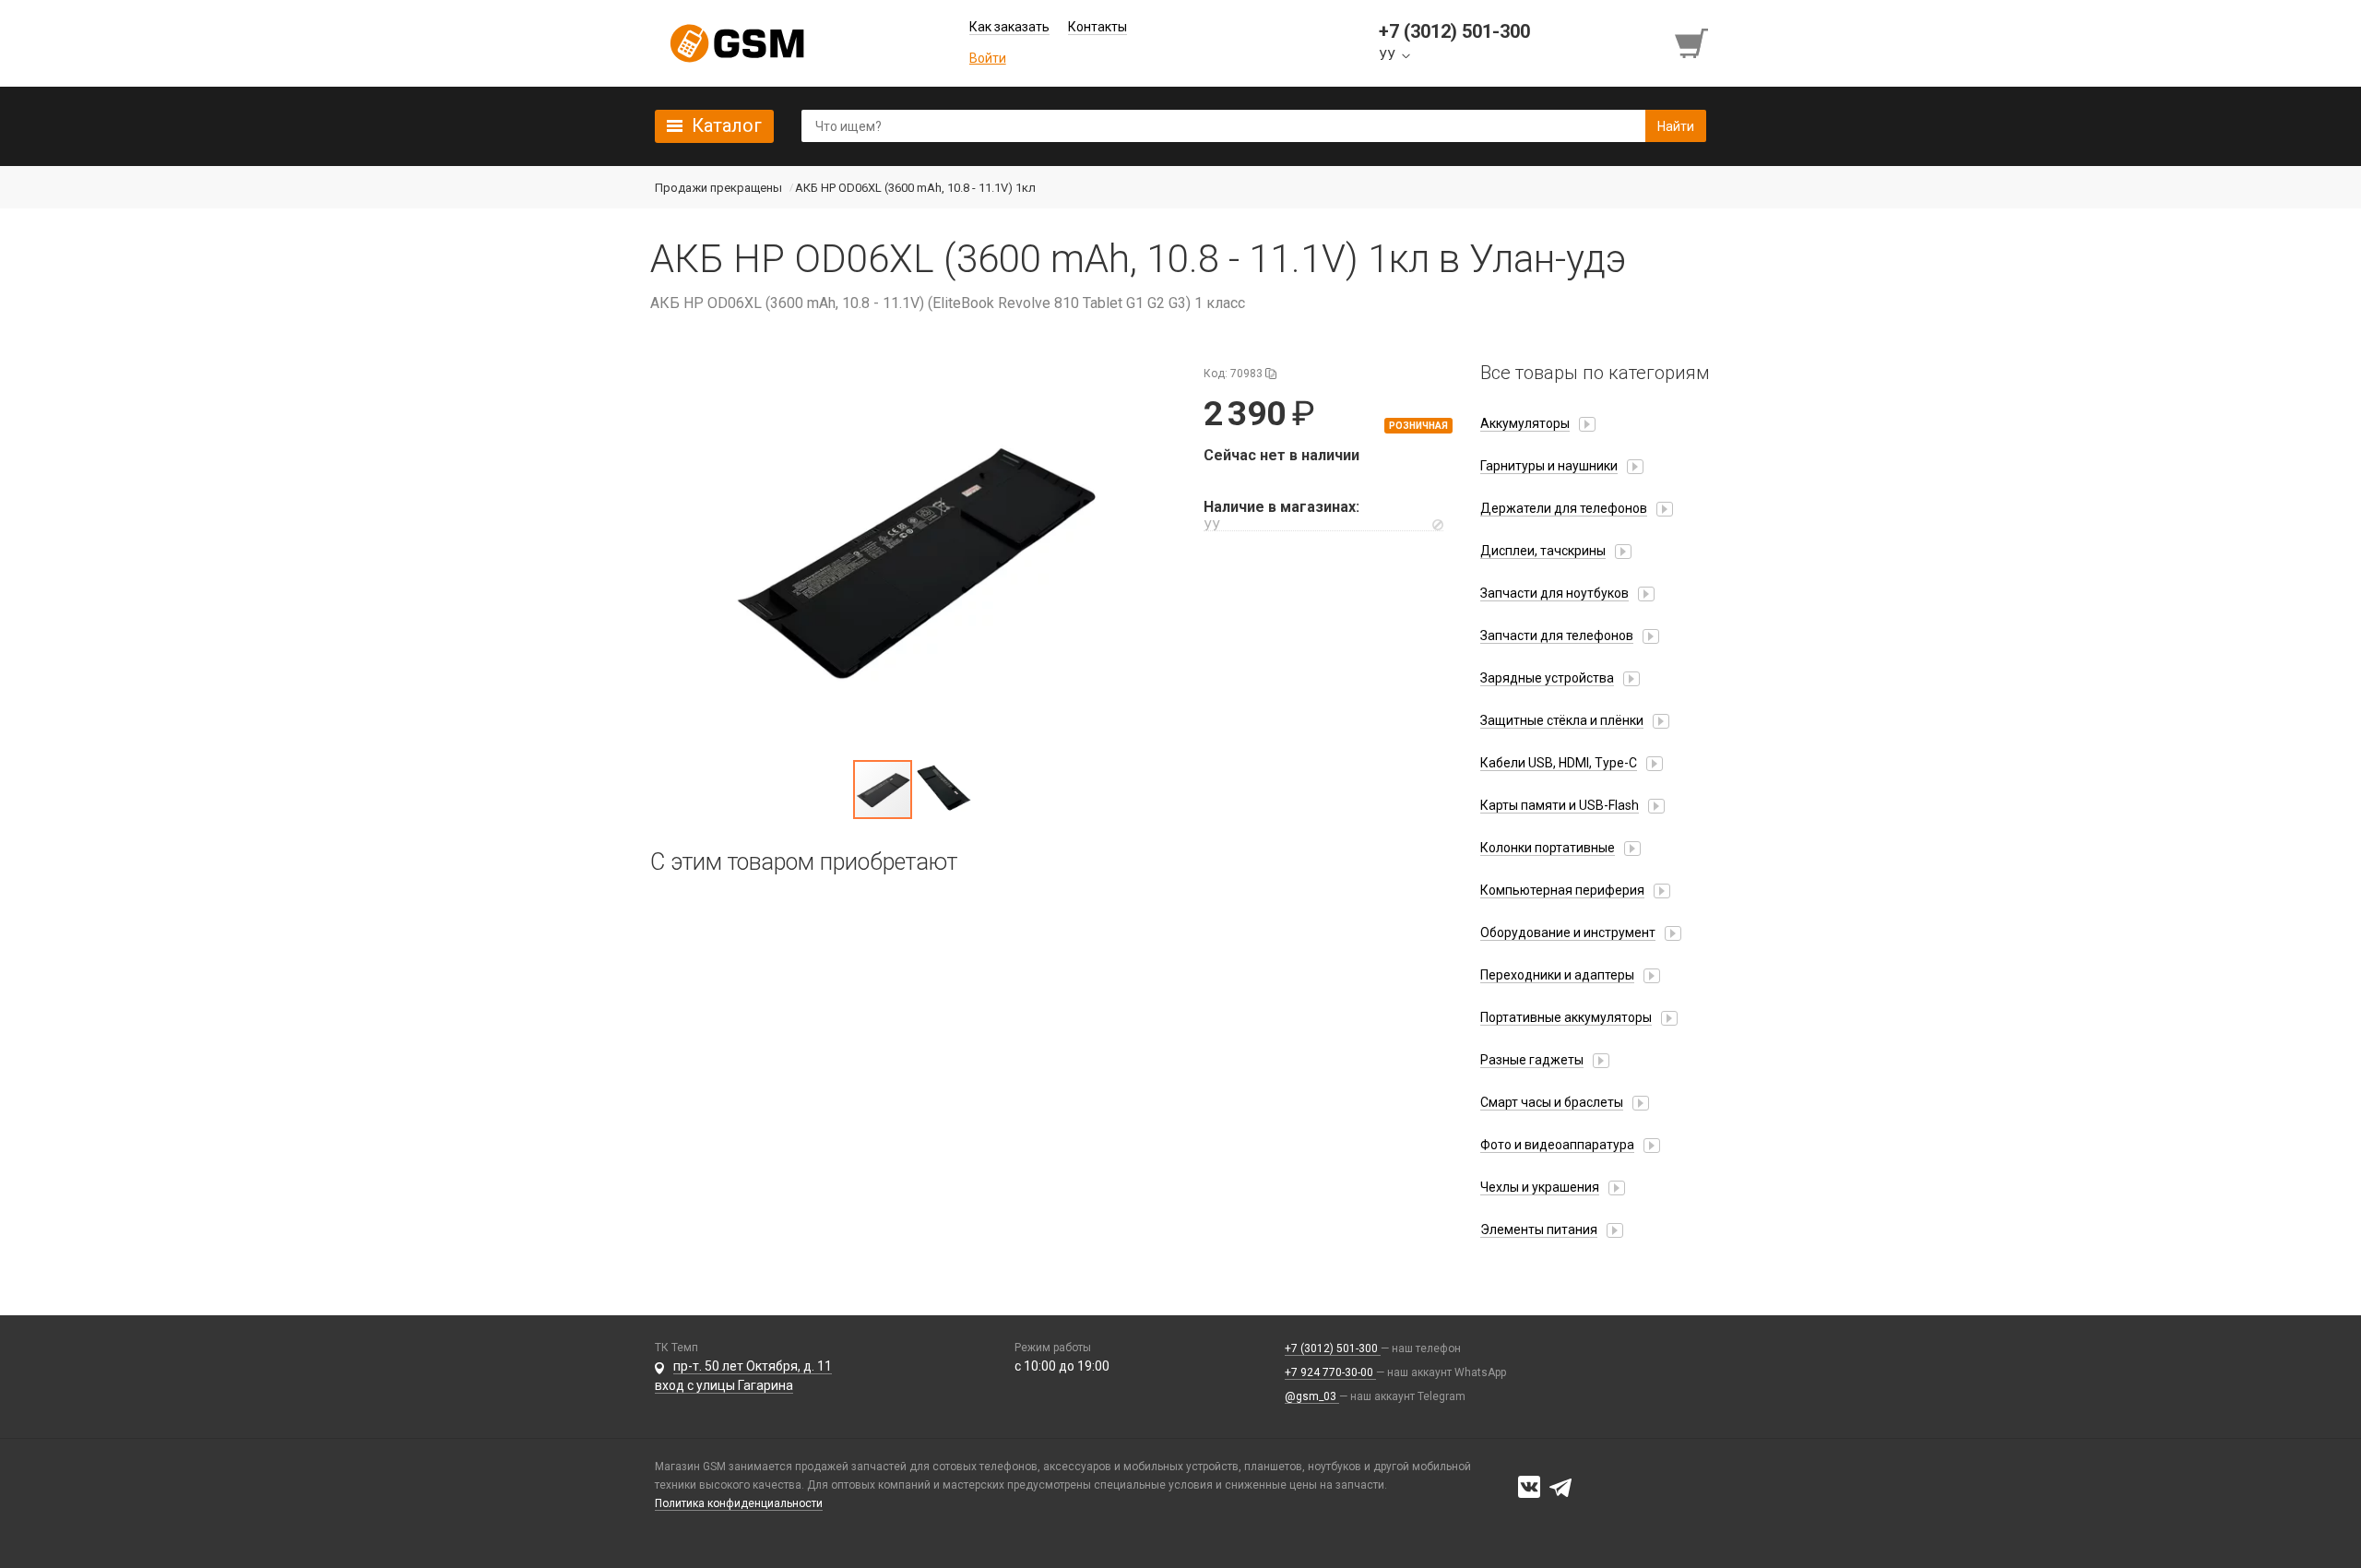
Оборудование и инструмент (1568, 932)
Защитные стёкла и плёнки (1562, 720)
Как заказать (1009, 27)
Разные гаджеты (1532, 1060)
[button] (913, 560)
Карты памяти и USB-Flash (1560, 805)
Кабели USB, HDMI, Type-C (1559, 763)
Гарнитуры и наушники (1549, 466)
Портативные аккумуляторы (1566, 1017)
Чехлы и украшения (1540, 1187)
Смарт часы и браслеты (1552, 1102)
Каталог (727, 125)
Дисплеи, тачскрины (1543, 551)
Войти (988, 58)
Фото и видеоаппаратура (1557, 1145)
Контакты (1097, 27)
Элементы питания (1539, 1229)
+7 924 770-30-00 (1330, 1372)
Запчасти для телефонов (1557, 636)
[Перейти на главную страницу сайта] (737, 43)
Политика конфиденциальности (739, 1503)
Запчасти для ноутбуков (1554, 593)
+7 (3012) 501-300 (1333, 1348)
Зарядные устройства (1547, 678)
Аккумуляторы (1525, 423)
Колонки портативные (1548, 848)
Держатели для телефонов (1564, 508)
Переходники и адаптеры (1557, 975)
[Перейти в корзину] (1693, 43)
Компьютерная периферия (1562, 890)
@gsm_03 (1312, 1396)
